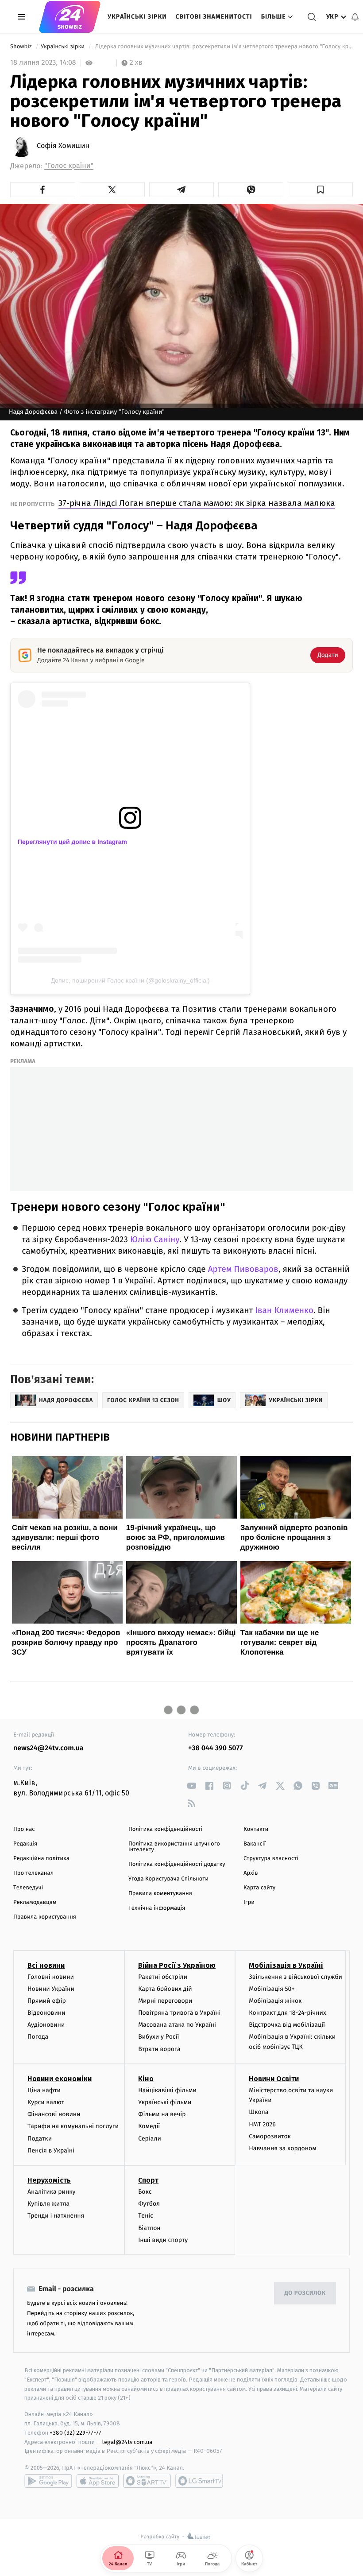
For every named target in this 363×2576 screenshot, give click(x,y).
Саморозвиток (270, 2136)
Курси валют (46, 2102)
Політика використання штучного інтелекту (174, 1847)
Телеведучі (28, 1888)
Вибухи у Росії (158, 2037)
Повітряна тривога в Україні (179, 2013)
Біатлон (149, 2228)
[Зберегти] (320, 190)
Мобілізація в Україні (286, 1965)
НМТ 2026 (262, 2124)
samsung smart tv (199, 2481)
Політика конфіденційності (165, 1829)
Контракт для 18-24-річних (287, 2013)
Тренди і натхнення (56, 2216)
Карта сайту (259, 1888)
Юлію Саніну (155, 1240)
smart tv (147, 2481)
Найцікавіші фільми (167, 2090)
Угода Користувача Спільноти (168, 1879)
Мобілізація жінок (275, 2001)
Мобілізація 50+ (272, 1989)
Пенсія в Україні (51, 2151)
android (48, 2481)
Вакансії (255, 1844)
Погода (38, 2037)
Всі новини (46, 1965)
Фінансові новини (54, 2114)
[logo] (70, 17)
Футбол (149, 2204)
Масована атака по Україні (177, 2025)
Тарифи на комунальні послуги (73, 2126)
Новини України (51, 1989)
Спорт (148, 2180)
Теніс (146, 2216)
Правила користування (45, 1917)
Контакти (256, 1829)
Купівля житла (48, 2204)
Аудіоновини (46, 2025)
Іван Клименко (284, 1311)
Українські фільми (165, 2102)
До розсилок (305, 2293)
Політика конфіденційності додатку (177, 1864)
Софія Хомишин (63, 146)
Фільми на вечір (162, 2114)
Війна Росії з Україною (177, 1965)
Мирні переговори (165, 2001)
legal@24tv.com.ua (127, 2442)
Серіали (150, 2139)
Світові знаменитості (214, 17)
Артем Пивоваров (243, 1269)
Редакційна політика (41, 1859)
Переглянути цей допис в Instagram (72, 842)
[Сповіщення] (355, 17)
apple (98, 2481)
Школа (259, 2112)
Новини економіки (60, 2079)
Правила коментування (160, 1894)
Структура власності (271, 1859)
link (191, 1785)
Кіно (146, 2079)
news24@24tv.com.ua (48, 1748)
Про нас (24, 1829)
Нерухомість (49, 2180)
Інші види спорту (163, 2240)
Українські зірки (137, 17)
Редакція (25, 1844)
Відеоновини (46, 2013)
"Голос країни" (69, 166)
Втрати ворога (159, 2049)
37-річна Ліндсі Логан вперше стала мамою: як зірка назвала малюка (197, 503)
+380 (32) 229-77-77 (75, 2433)
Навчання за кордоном (282, 2148)
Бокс (145, 2192)
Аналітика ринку (51, 2192)
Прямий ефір (47, 2001)
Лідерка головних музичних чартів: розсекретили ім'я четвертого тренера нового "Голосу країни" (223, 47)
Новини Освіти (274, 2079)
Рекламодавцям (35, 1902)
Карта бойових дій (165, 1989)
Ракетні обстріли (163, 1977)
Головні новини (51, 1977)
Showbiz (22, 47)
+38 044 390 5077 (215, 1748)
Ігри (249, 1902)
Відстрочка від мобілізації (287, 2025)
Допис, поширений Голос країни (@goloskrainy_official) (130, 980)
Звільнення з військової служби (295, 1977)
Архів (251, 1873)
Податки (40, 2139)
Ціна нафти (44, 2090)
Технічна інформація (157, 1908)
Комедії (149, 2126)
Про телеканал (33, 1873)
